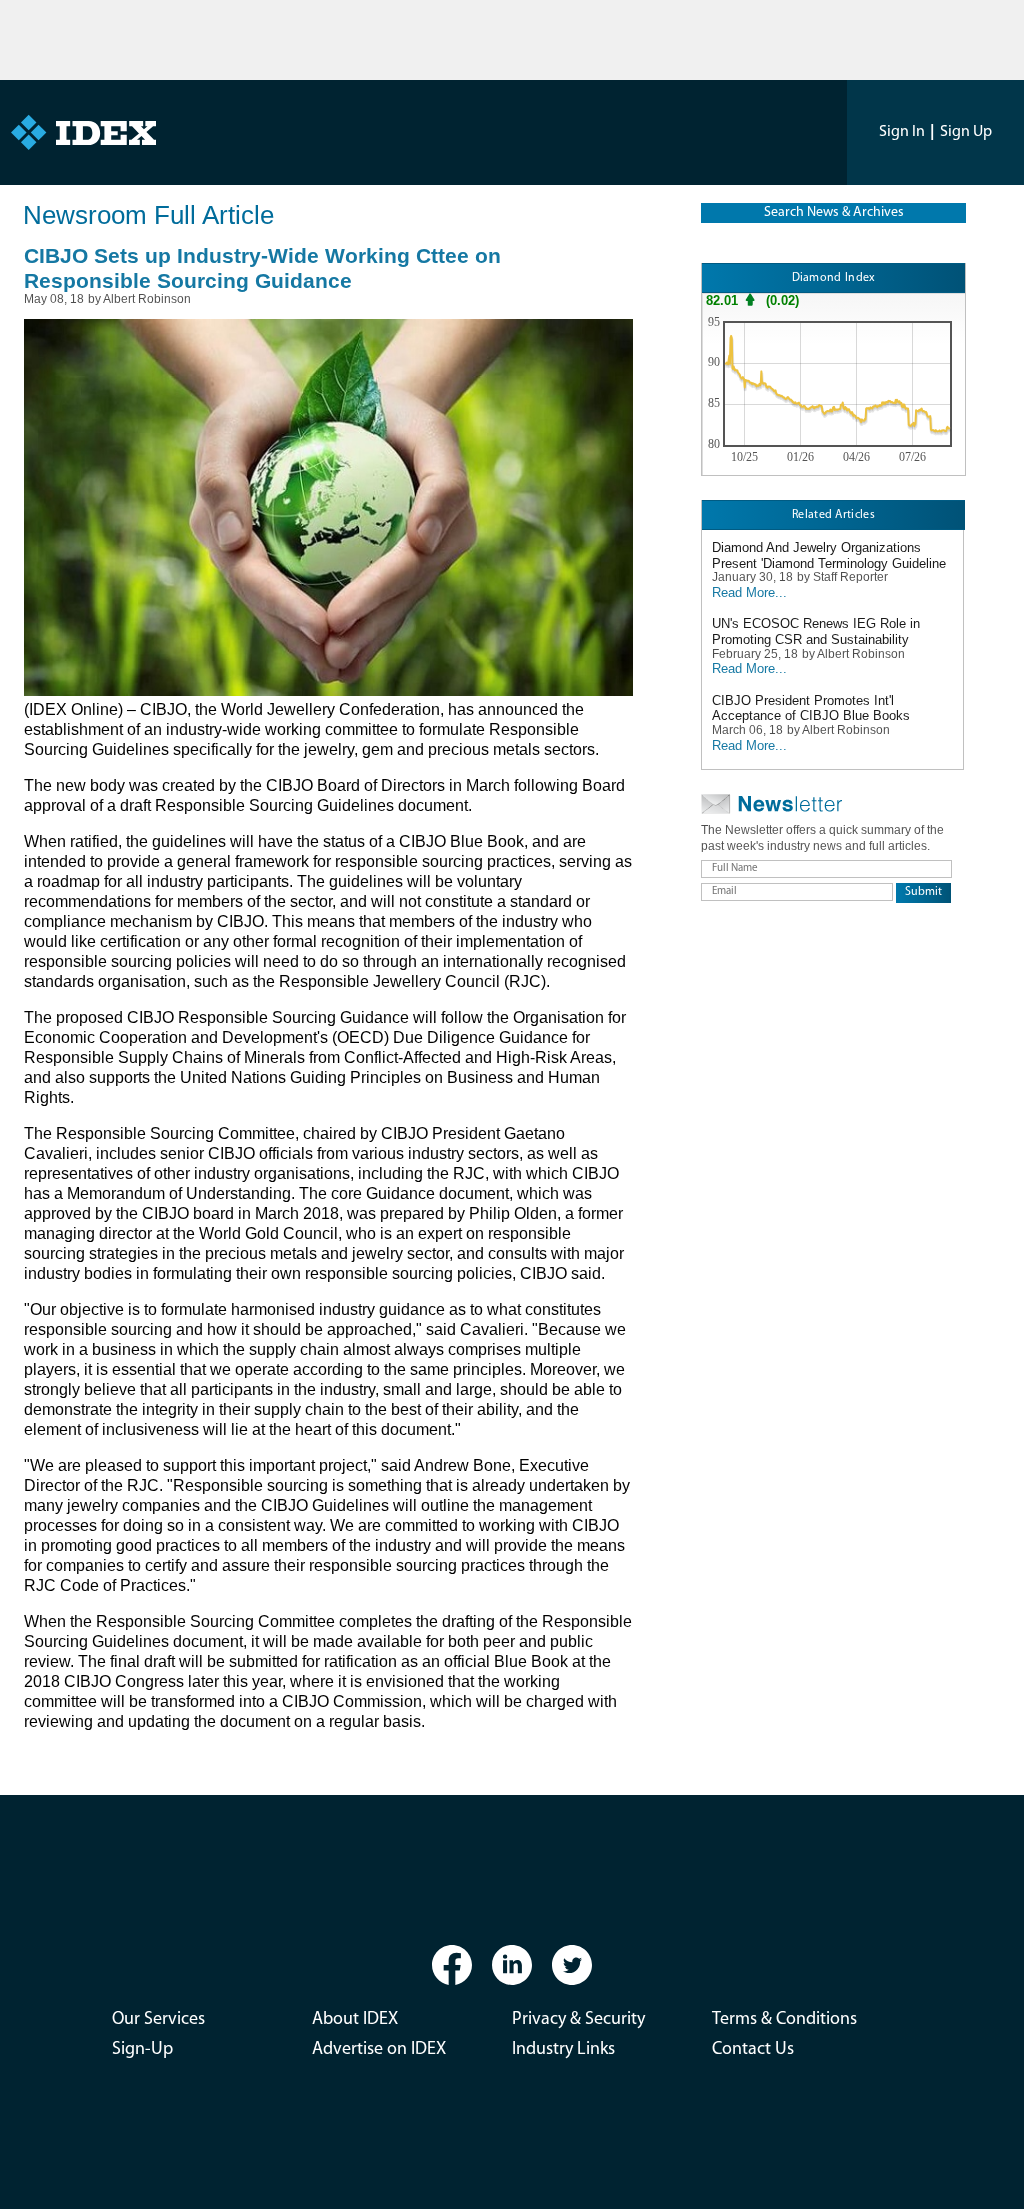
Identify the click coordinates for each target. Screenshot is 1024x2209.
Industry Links (563, 2050)
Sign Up (966, 132)
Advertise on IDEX (379, 2050)
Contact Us (753, 2050)
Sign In (902, 132)
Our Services (158, 2020)
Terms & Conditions (784, 2020)
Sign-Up (142, 2050)
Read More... (749, 592)
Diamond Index (834, 278)
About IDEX (355, 2020)
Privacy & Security (578, 2020)
